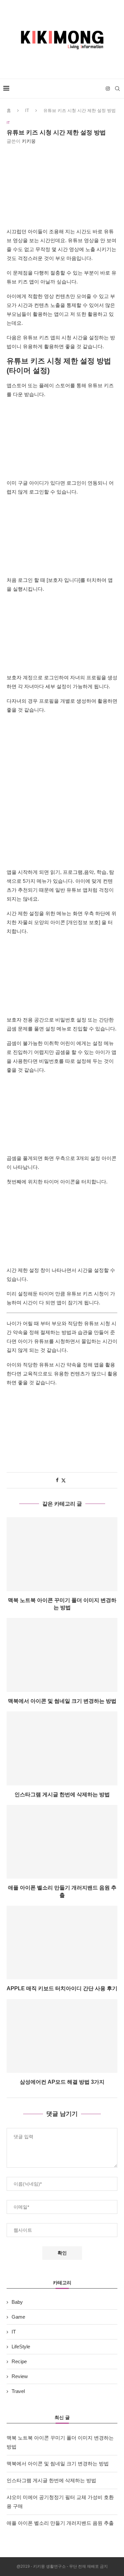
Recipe (19, 2361)
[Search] (117, 89)
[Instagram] (108, 89)
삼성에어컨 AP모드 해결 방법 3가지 (62, 2082)
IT (27, 111)
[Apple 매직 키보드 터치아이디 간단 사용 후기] (62, 1942)
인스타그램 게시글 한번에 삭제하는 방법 (62, 1794)
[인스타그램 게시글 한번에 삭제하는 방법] (62, 1748)
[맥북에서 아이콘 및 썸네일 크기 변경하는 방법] (62, 1655)
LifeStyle (21, 2347)
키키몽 (29, 141)
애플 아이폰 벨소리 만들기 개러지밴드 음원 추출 (60, 2523)
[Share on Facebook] (57, 1480)
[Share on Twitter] (63, 1480)
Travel (18, 2391)
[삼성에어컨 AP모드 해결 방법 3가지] (62, 2036)
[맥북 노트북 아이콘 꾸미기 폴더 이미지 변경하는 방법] (62, 1554)
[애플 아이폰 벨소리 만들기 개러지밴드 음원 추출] (62, 1842)
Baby (17, 2302)
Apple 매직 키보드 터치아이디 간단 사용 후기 (62, 1988)
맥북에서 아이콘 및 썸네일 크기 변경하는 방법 (62, 1701)
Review (20, 2376)
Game (18, 2317)
